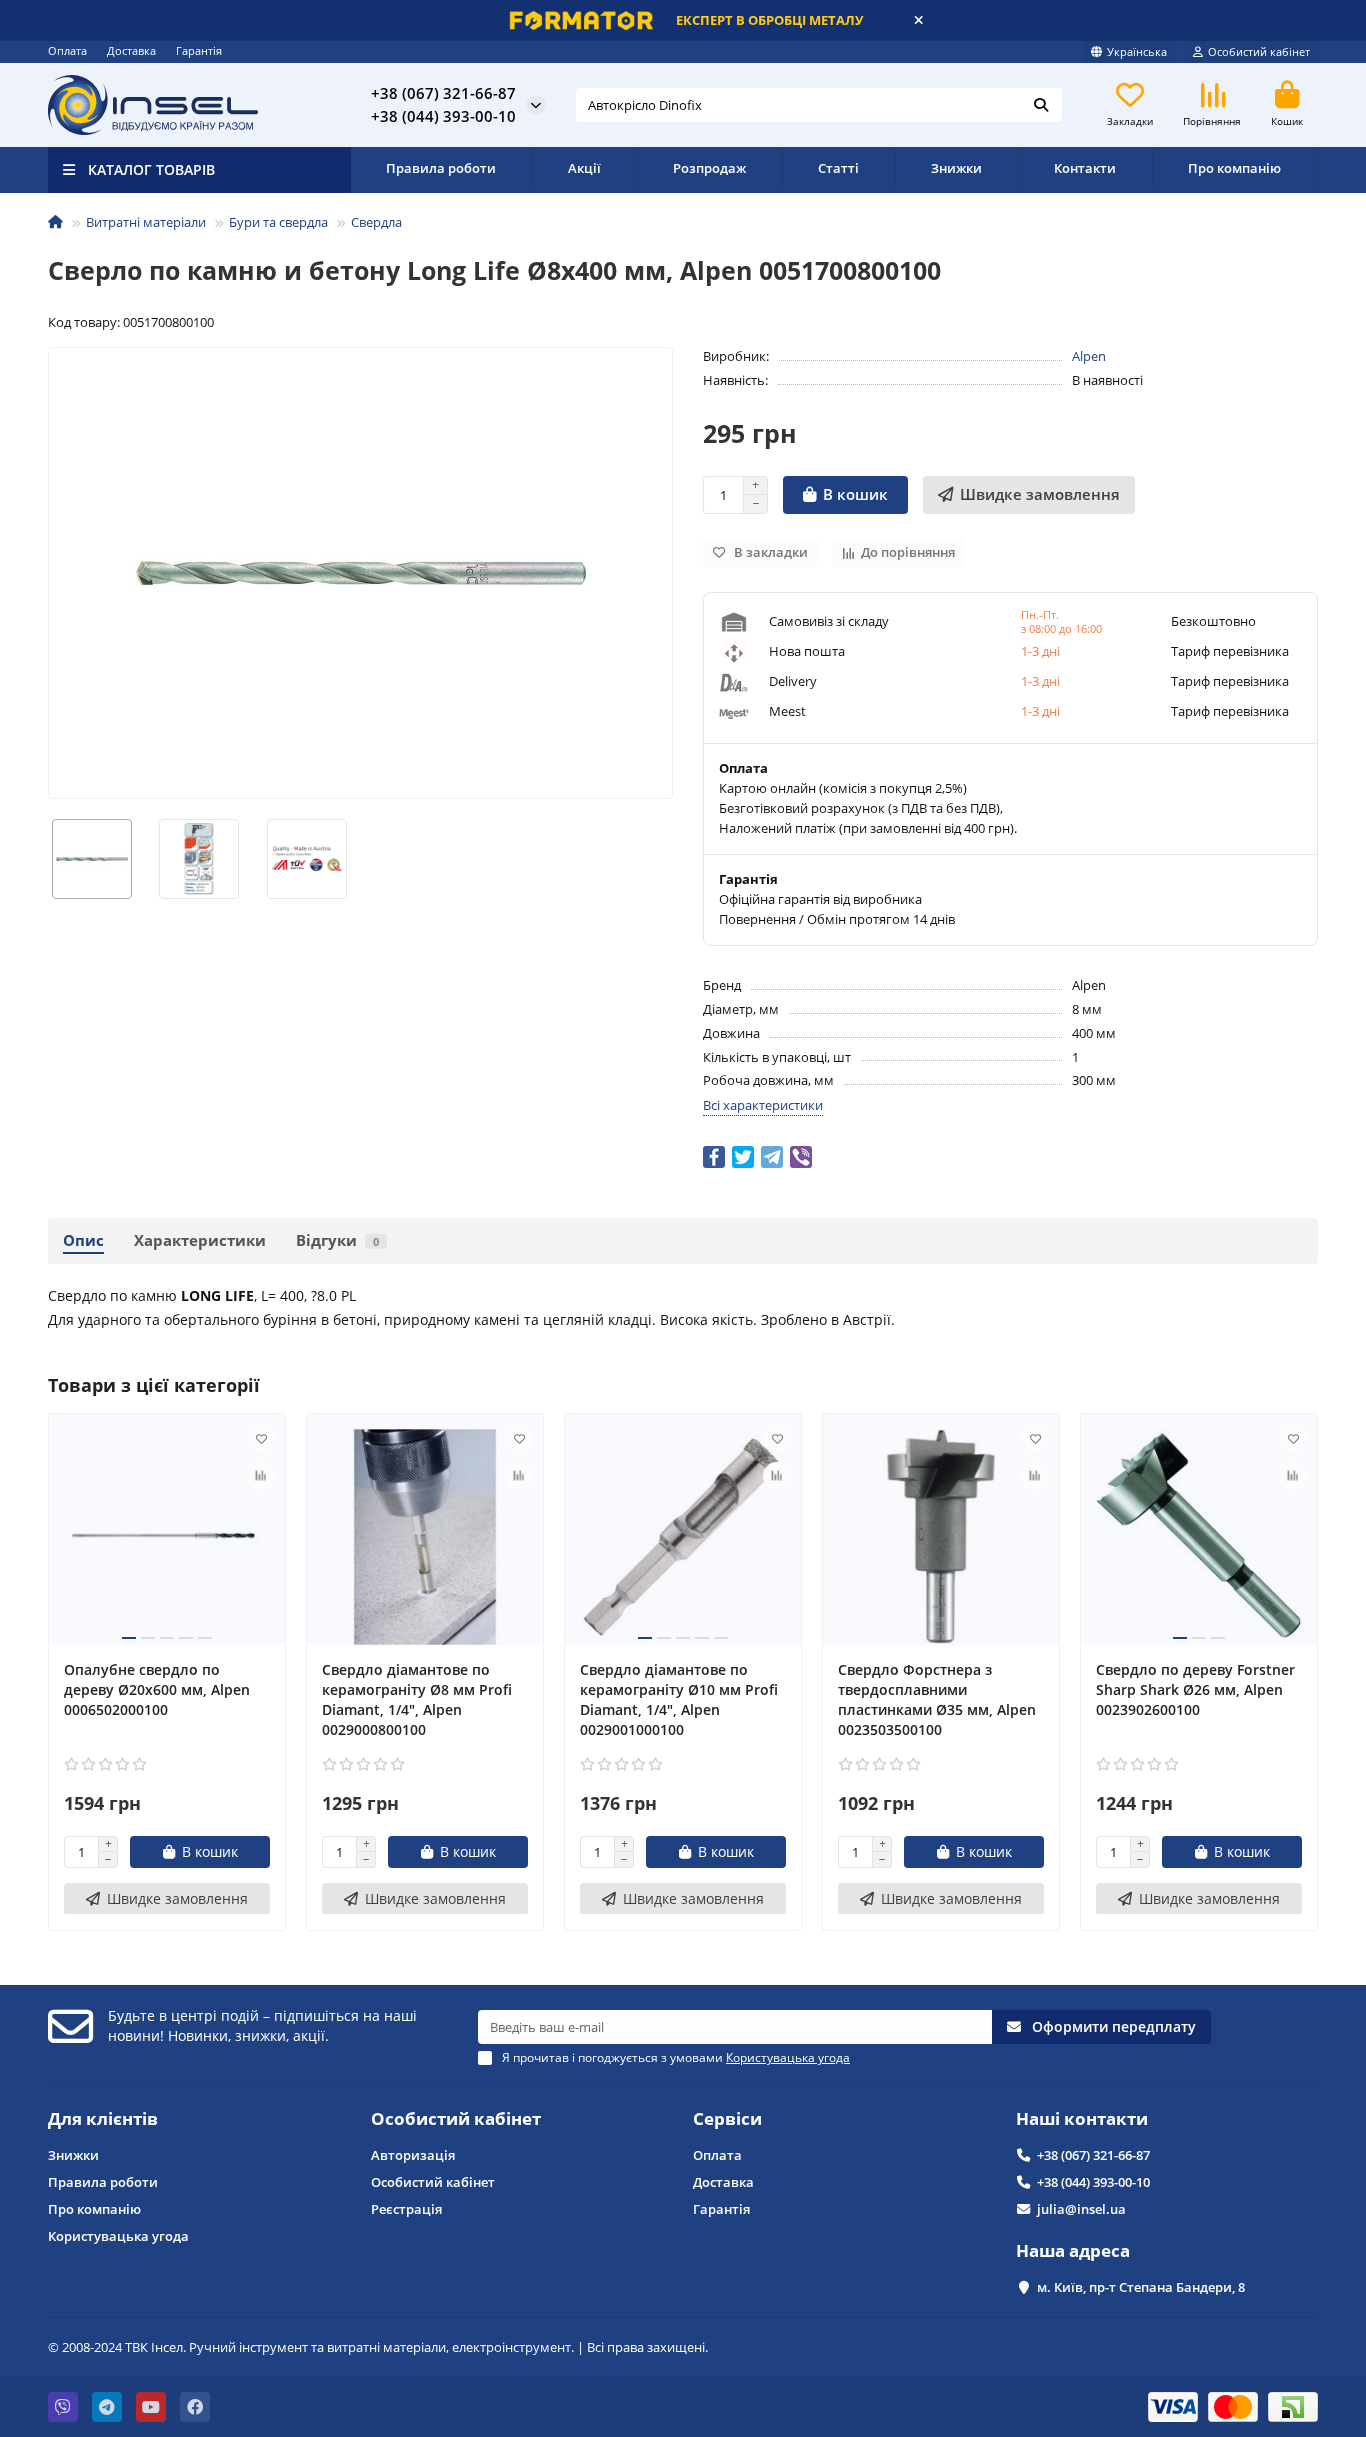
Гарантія (199, 50)
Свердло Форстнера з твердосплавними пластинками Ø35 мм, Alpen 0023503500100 (937, 1698)
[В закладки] (261, 1438)
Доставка (131, 50)
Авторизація (413, 2155)
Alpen (1089, 356)
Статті (838, 168)
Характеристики (200, 1240)
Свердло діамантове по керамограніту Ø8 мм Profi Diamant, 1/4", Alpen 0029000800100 (417, 1698)
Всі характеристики (763, 1105)
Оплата (67, 50)
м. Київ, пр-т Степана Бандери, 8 (1141, 2287)
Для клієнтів (103, 2118)
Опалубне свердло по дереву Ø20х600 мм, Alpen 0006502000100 (157, 1688)
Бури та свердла (278, 222)
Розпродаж (709, 168)
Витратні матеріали (146, 222)
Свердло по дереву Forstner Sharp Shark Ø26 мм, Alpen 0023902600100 (1195, 1688)
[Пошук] (1041, 105)
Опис (83, 1240)
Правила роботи (441, 168)
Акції (584, 168)
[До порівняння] (261, 1476)
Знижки (956, 168)
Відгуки (337, 1240)
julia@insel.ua (1081, 2209)
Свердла (376, 222)
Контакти (1085, 168)
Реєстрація (406, 2209)
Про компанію (1234, 168)
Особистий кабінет (456, 2118)
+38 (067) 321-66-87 (1093, 2155)
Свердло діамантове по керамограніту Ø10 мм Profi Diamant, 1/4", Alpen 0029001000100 (679, 1698)
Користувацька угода (118, 2236)
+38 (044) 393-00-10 (1093, 2182)
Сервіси (727, 2118)
